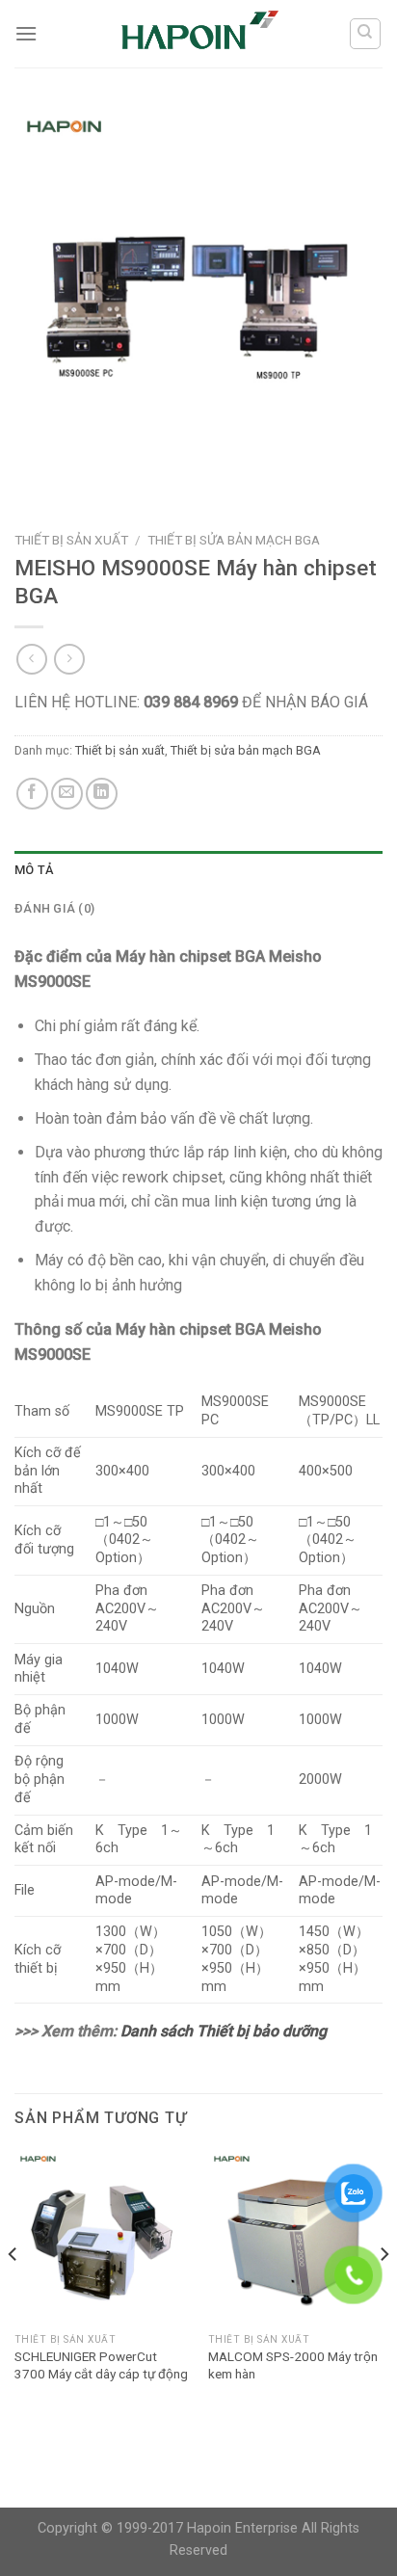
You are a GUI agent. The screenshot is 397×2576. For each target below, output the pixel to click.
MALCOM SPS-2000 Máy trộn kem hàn (293, 2365)
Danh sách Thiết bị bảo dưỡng (224, 2031)
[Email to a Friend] (67, 794)
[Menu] (26, 33)
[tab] (198, 870)
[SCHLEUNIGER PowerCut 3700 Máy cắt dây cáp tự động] (102, 2236)
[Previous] (13, 2293)
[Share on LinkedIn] (102, 794)
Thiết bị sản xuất (71, 540)
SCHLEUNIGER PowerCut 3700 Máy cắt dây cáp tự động (101, 2365)
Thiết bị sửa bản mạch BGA (234, 540)
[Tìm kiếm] (366, 34)
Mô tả (34, 870)
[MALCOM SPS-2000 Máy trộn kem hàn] (295, 2236)
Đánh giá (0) (54, 908)
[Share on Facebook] (32, 794)
